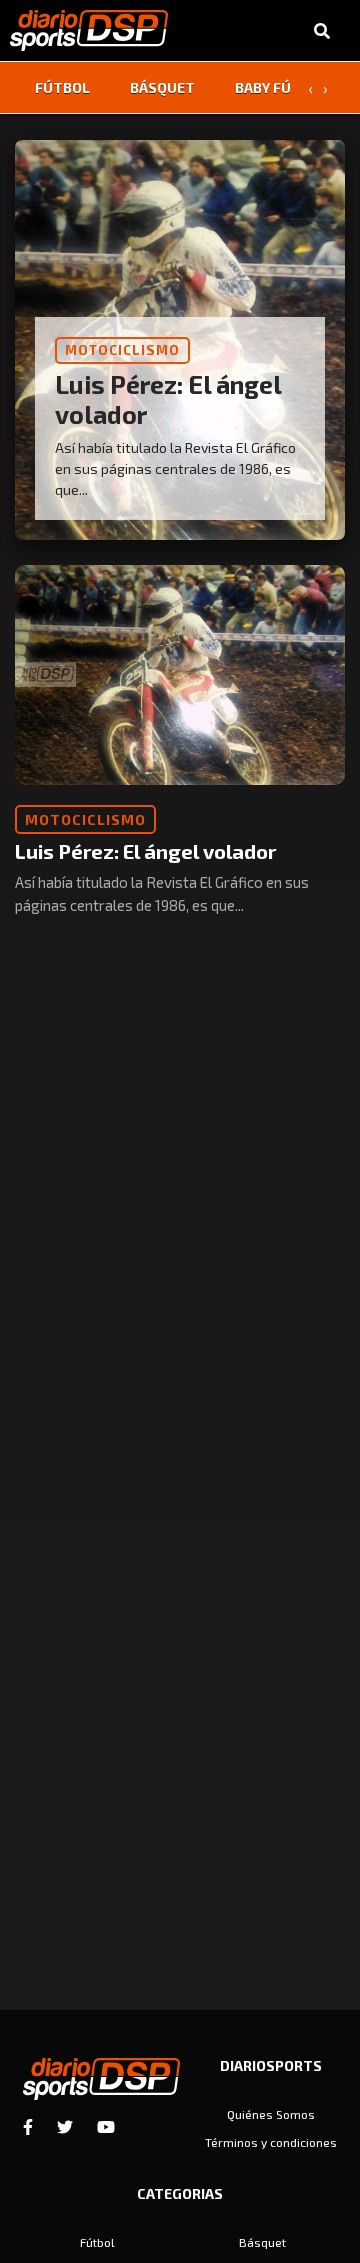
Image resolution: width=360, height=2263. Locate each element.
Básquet (162, 87)
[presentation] (310, 88)
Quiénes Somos (271, 2114)
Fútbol (62, 87)
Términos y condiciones (271, 2142)
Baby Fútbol (281, 87)
